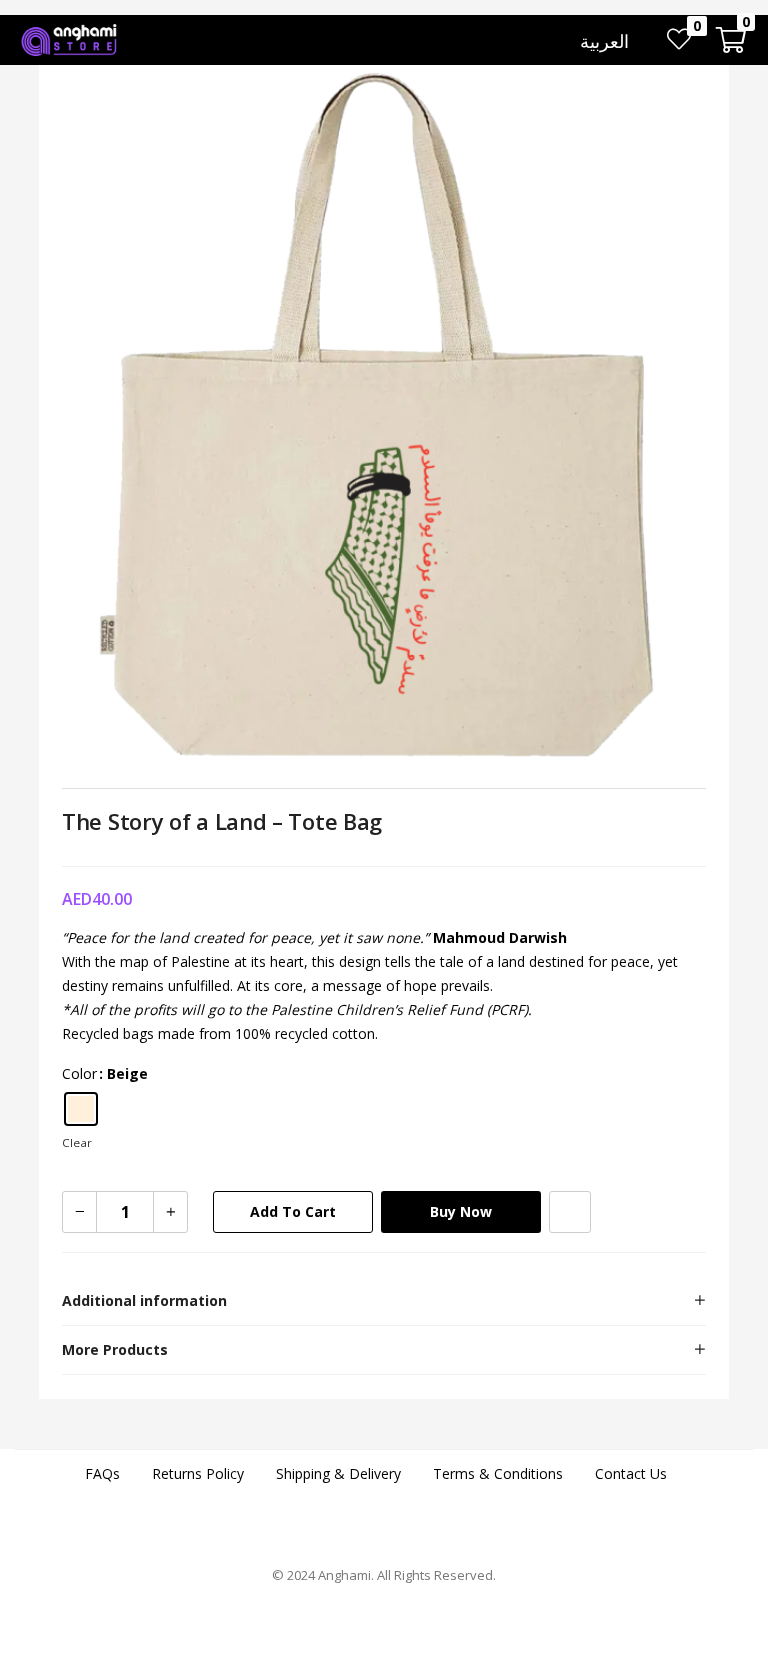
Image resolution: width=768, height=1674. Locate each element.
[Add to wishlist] (570, 1212)
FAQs (102, 1473)
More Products (115, 1349)
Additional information (144, 1300)
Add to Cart (293, 1211)
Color (79, 1073)
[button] (731, 40)
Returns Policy (198, 1473)
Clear (77, 1142)
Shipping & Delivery (338, 1473)
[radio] (81, 1109)
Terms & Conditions (498, 1473)
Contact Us (631, 1473)
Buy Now (461, 1211)
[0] (679, 40)
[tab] (384, 1301)
